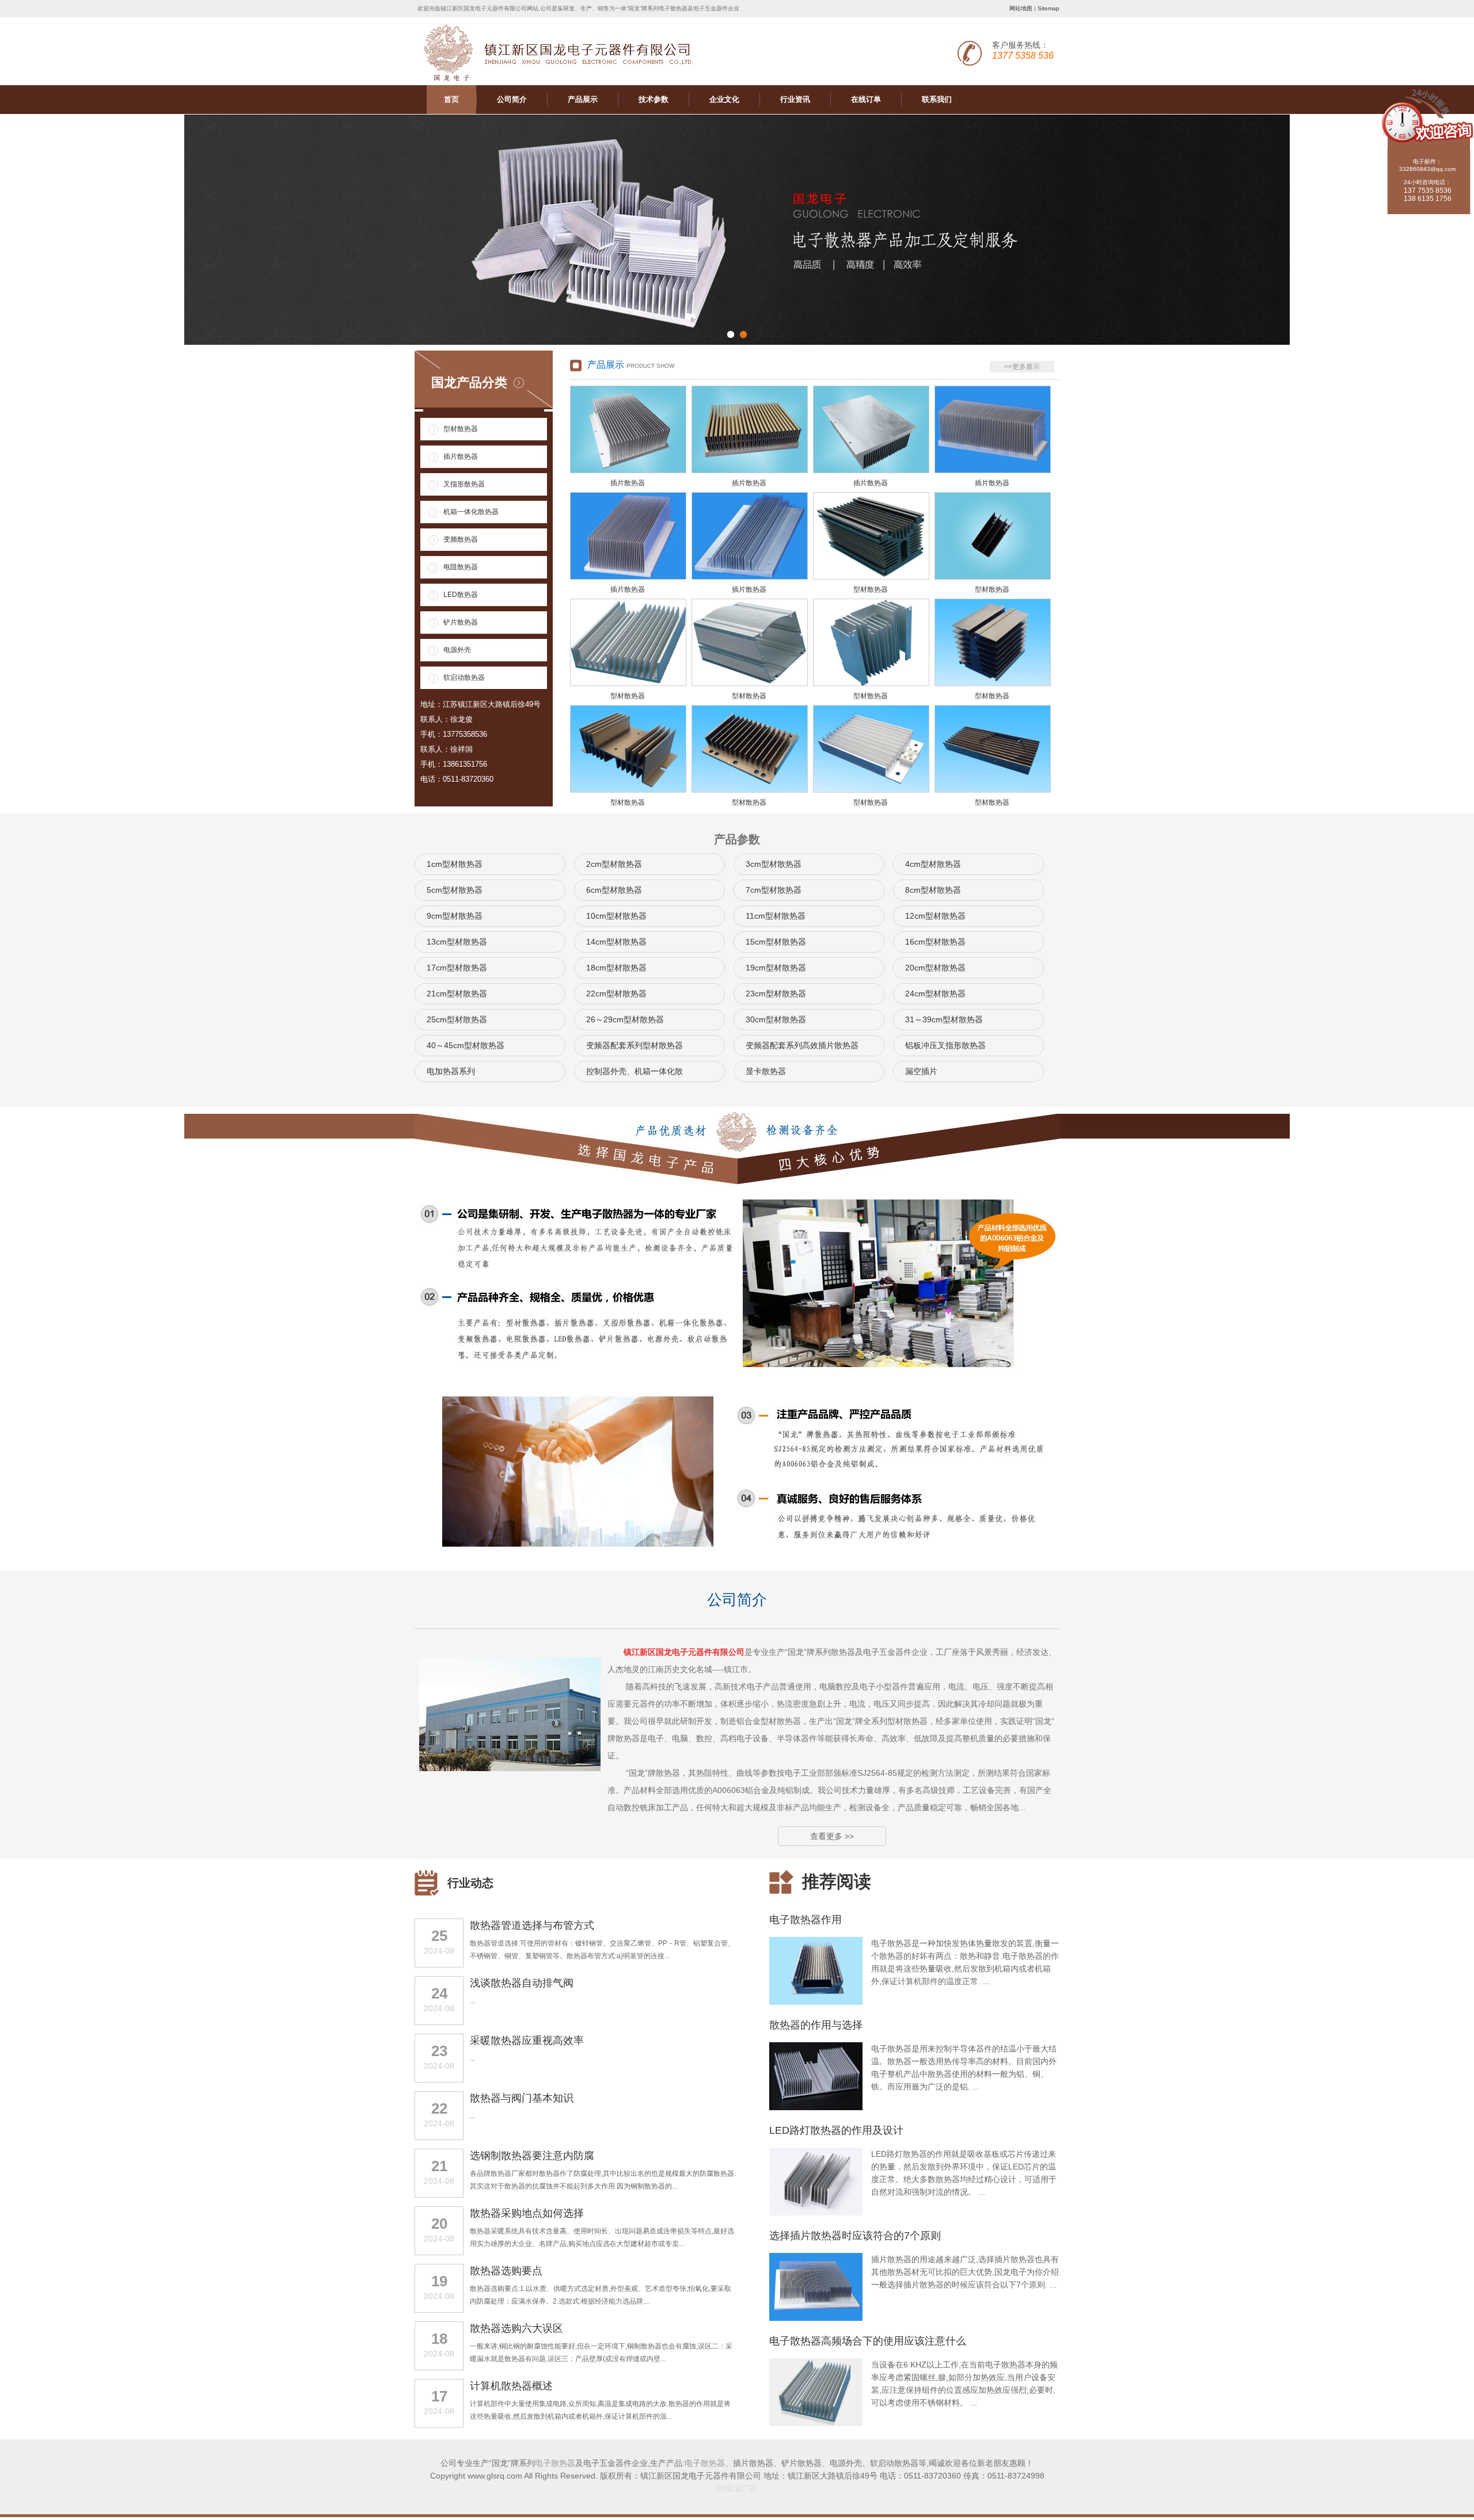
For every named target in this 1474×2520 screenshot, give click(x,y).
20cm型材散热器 (935, 968)
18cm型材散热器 (616, 968)
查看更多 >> (832, 1836)
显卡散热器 (766, 1071)
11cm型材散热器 (776, 916)
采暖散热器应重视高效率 (527, 2041)
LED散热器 (461, 595)
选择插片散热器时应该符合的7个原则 (855, 2236)
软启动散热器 (464, 677)
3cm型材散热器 (774, 864)
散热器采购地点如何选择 (527, 2213)
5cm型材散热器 (455, 890)
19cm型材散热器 (776, 968)
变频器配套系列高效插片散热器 (802, 1045)
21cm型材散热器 (457, 993)
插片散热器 (461, 456)
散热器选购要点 (506, 2271)
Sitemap (1048, 8)
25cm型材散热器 (457, 1019)
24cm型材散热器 (935, 993)
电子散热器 (555, 2463)
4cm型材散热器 (933, 864)
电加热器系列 (451, 1071)
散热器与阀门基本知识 (522, 2098)
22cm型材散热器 (616, 993)
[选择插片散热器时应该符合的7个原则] (816, 2319)
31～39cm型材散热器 (944, 1019)
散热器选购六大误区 (516, 2328)
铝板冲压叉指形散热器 (945, 1045)
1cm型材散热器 (455, 864)
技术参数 (654, 99)
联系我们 (937, 99)
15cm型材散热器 (776, 942)
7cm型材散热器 (774, 890)
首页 (451, 99)
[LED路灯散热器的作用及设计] (816, 2213)
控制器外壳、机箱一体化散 (635, 1071)
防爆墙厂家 (737, 2488)
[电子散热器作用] (816, 2003)
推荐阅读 (837, 1881)
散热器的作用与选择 (816, 2025)
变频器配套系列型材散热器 (635, 1045)
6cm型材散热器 (614, 890)
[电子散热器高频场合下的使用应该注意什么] (816, 2424)
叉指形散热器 (464, 484)
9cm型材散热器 (455, 916)
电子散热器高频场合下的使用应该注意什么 (868, 2341)
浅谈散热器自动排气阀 (522, 1983)
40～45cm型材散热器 (466, 1045)
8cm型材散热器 (933, 890)
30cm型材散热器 (776, 1019)
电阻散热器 (461, 567)
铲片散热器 (461, 622)
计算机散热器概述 (511, 2386)
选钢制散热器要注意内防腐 (532, 2156)
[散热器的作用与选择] (816, 2108)
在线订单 (866, 99)
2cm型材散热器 (614, 864)
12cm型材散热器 (935, 916)
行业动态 (470, 1883)
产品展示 (583, 99)
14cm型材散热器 (616, 942)
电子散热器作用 (806, 1920)
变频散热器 (461, 539)
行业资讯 (795, 99)
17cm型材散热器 (457, 968)
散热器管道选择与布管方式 (532, 1925)
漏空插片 (921, 1071)
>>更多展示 (1022, 367)
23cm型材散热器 (776, 993)
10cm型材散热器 (616, 916)
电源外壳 (457, 650)
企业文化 (724, 99)
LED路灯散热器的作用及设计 (836, 2130)
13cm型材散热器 (457, 942)
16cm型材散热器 (935, 942)
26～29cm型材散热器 (625, 1019)
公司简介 (512, 99)
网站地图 (1021, 8)
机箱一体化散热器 (471, 512)
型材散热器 (461, 429)
